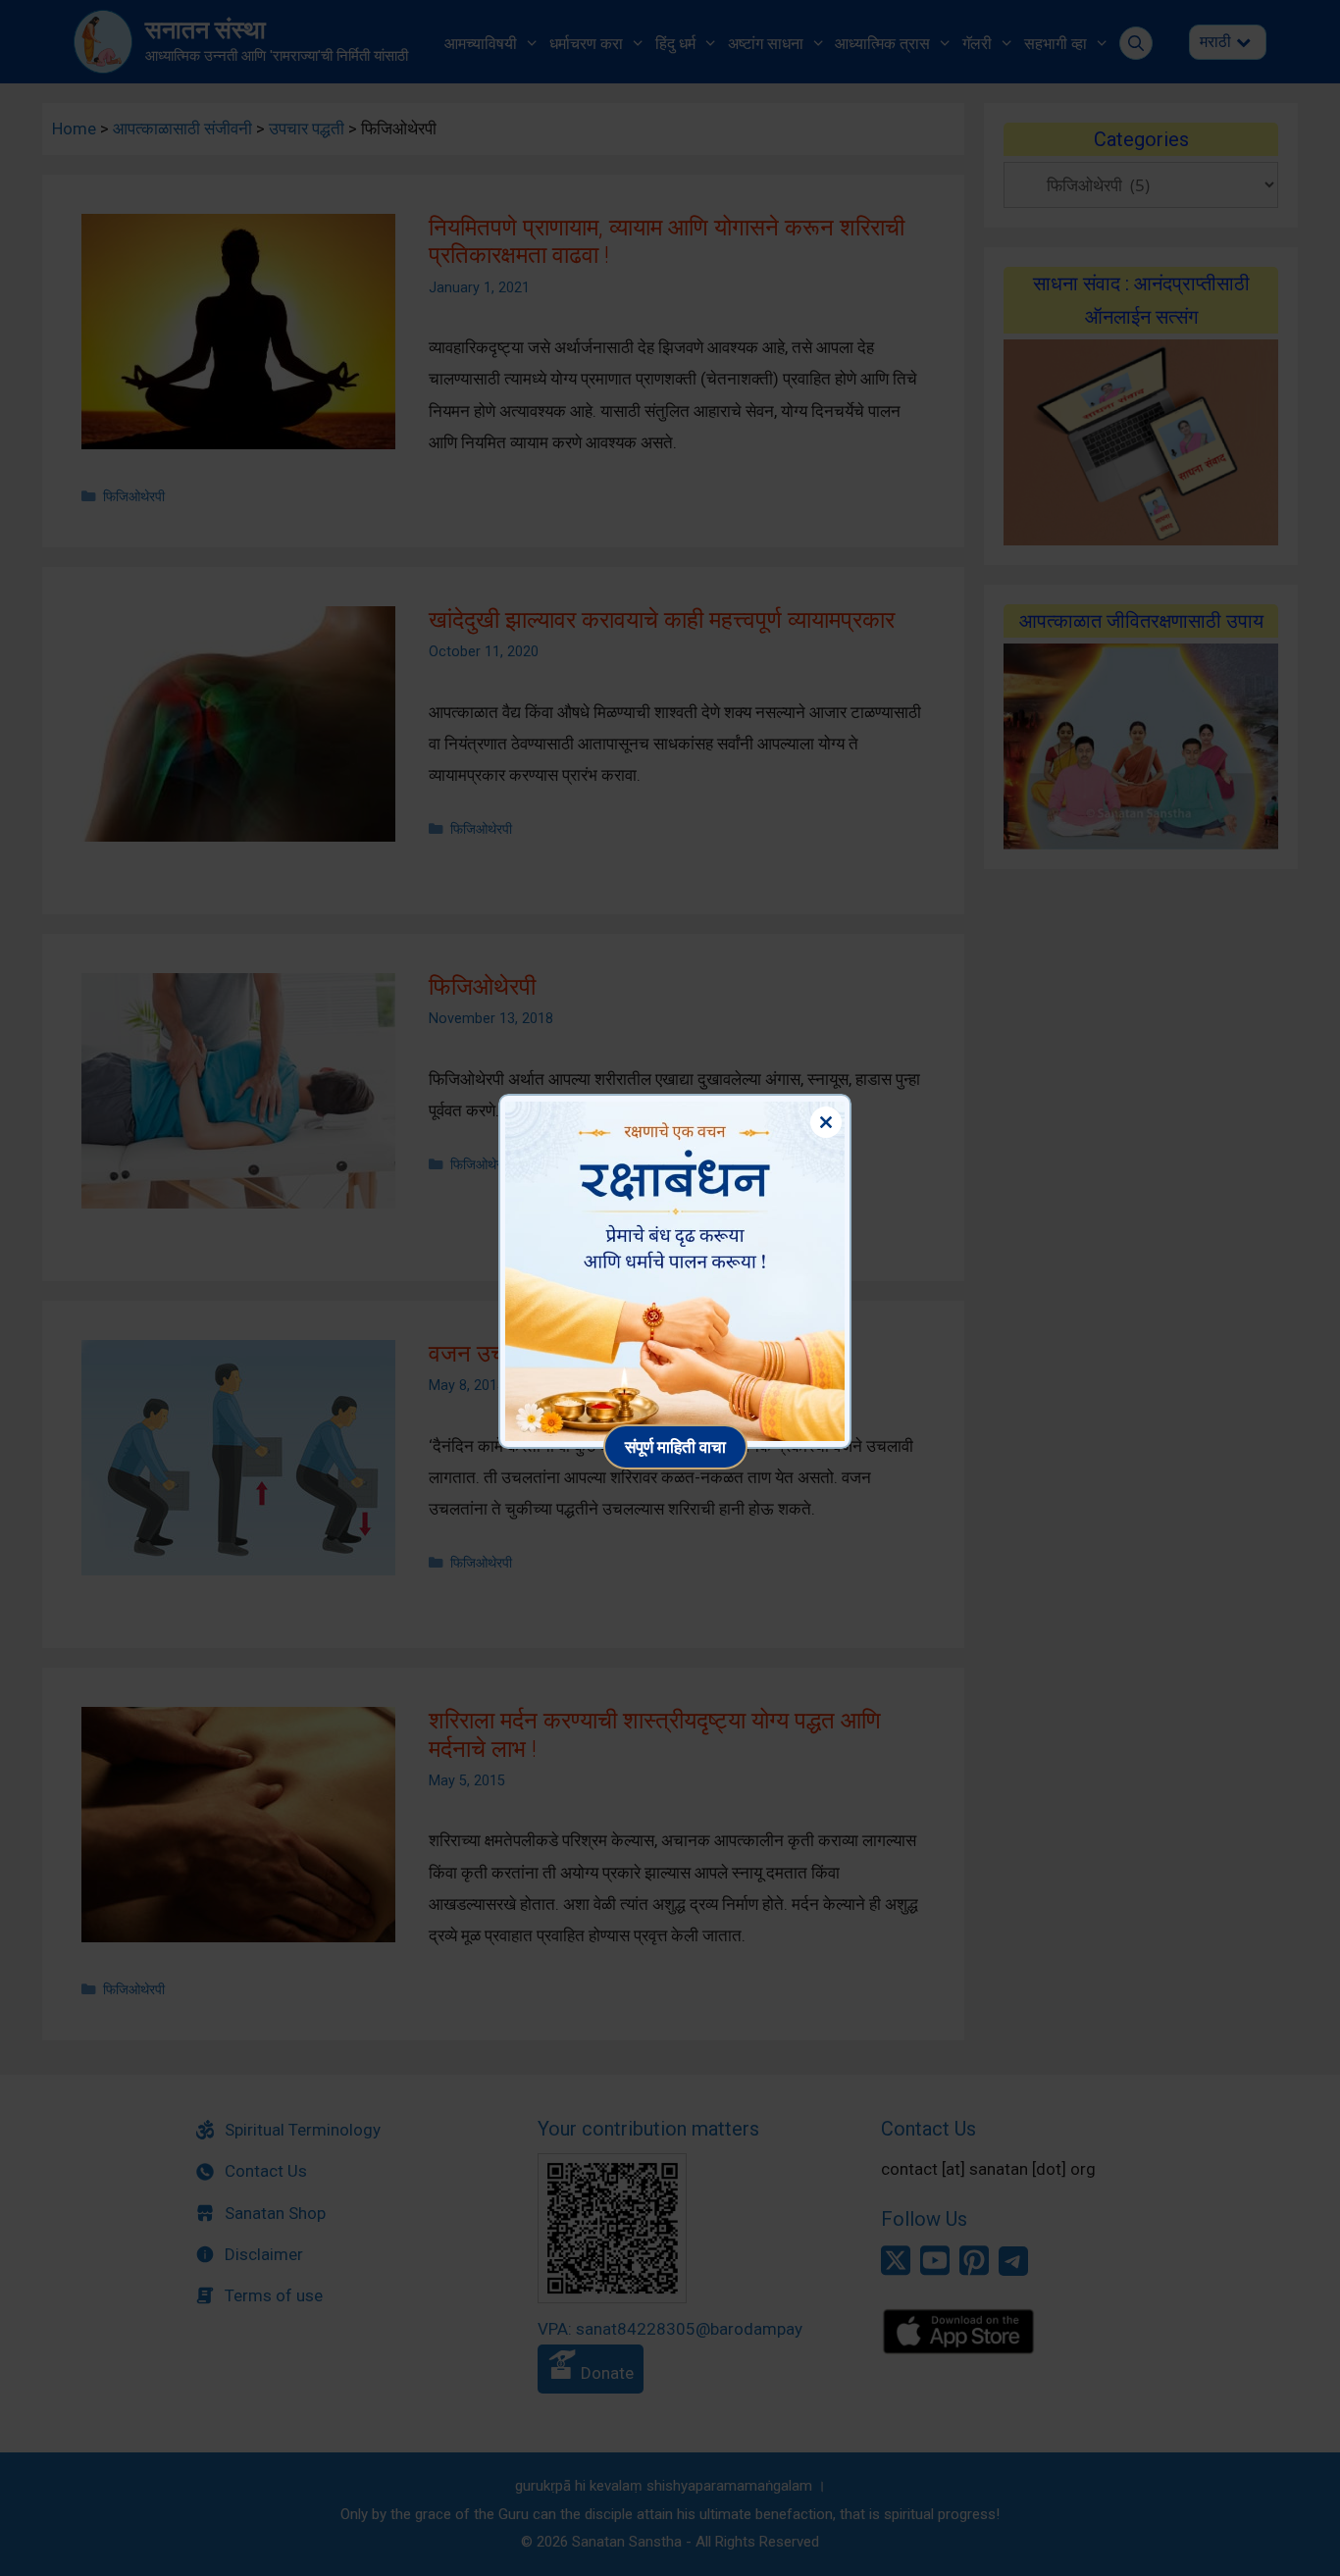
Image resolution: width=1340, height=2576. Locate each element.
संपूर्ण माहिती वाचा (675, 1446)
